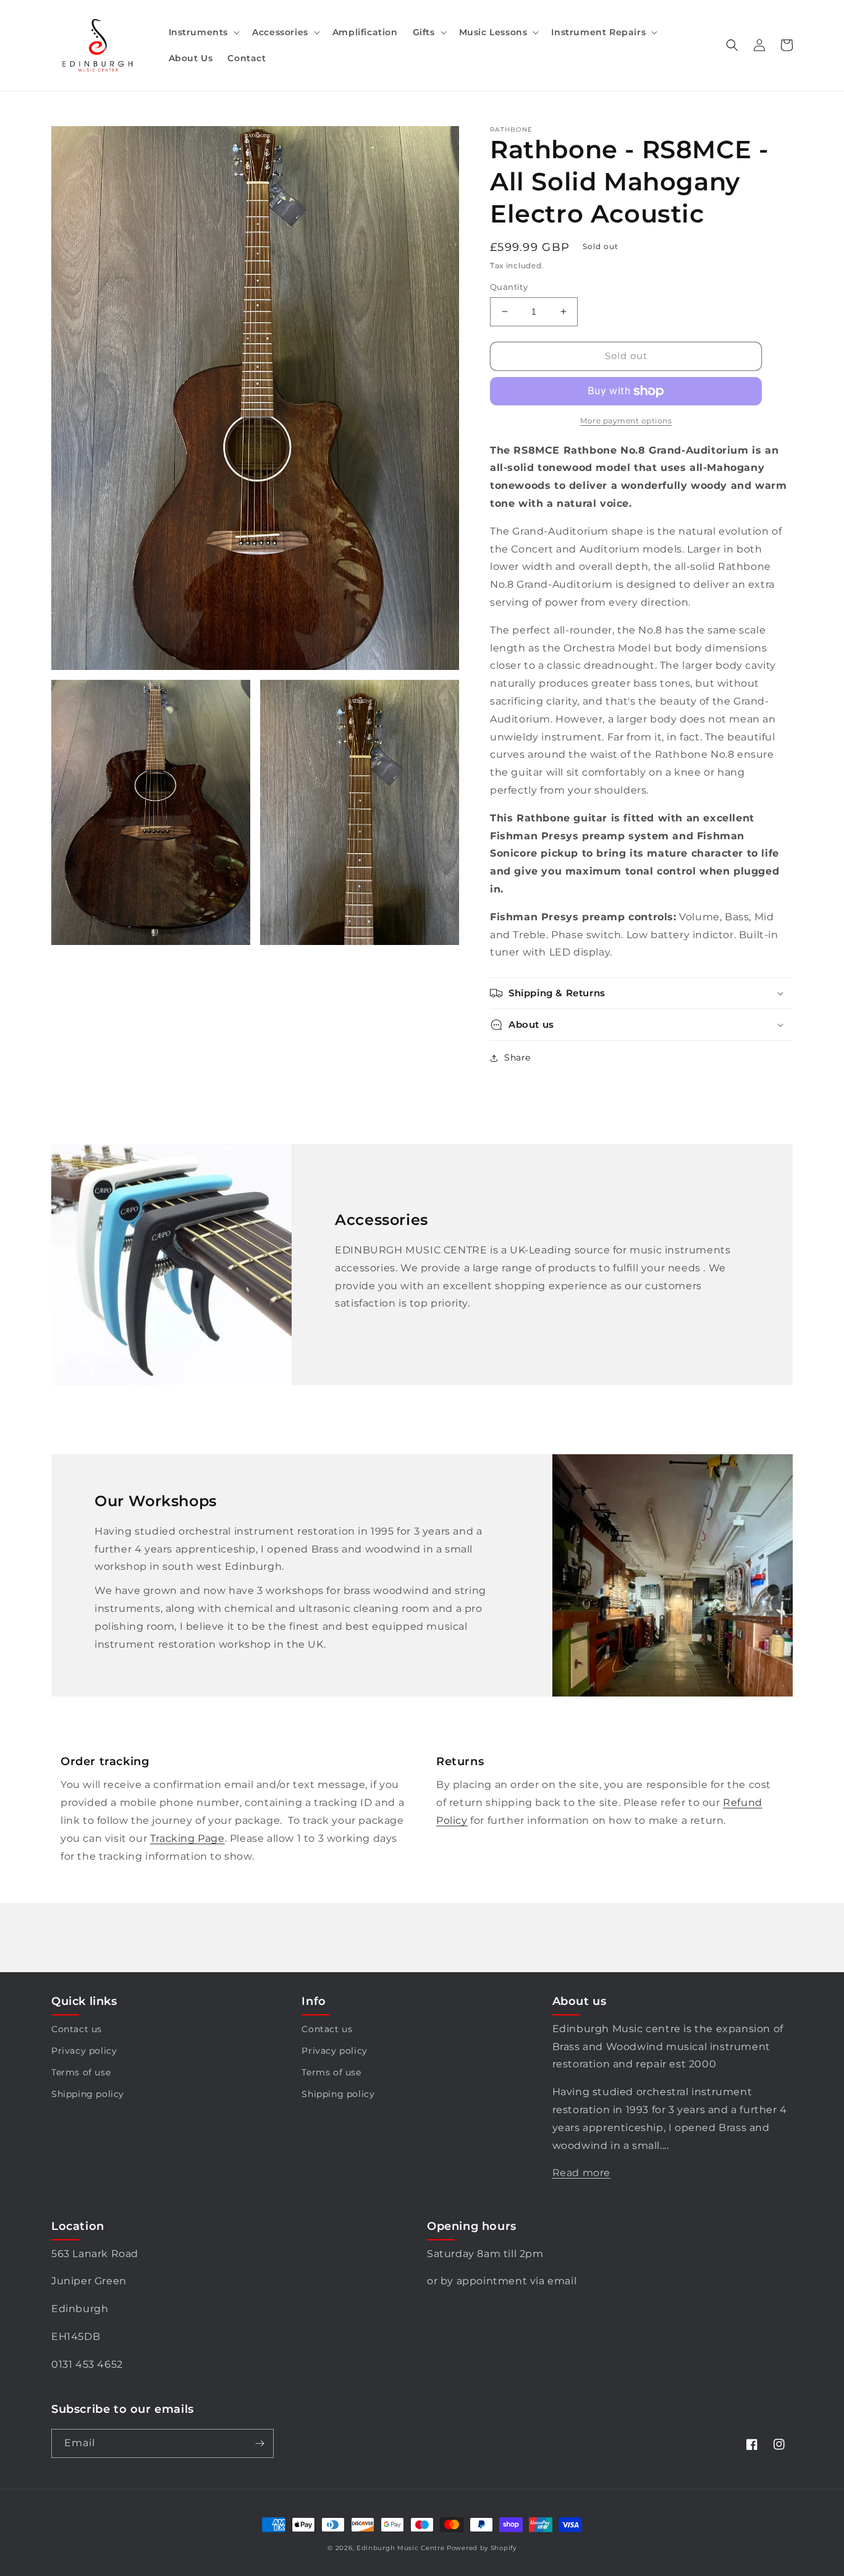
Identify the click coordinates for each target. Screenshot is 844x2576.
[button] (203, 32)
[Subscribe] (260, 2443)
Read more (581, 2173)
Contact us (77, 2029)
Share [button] (517, 1057)
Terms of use (81, 2072)
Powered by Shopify (482, 2548)
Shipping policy (88, 2094)
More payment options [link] (626, 421)
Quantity (509, 287)
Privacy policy (84, 2051)
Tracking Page (188, 1838)
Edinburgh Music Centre (400, 2548)
